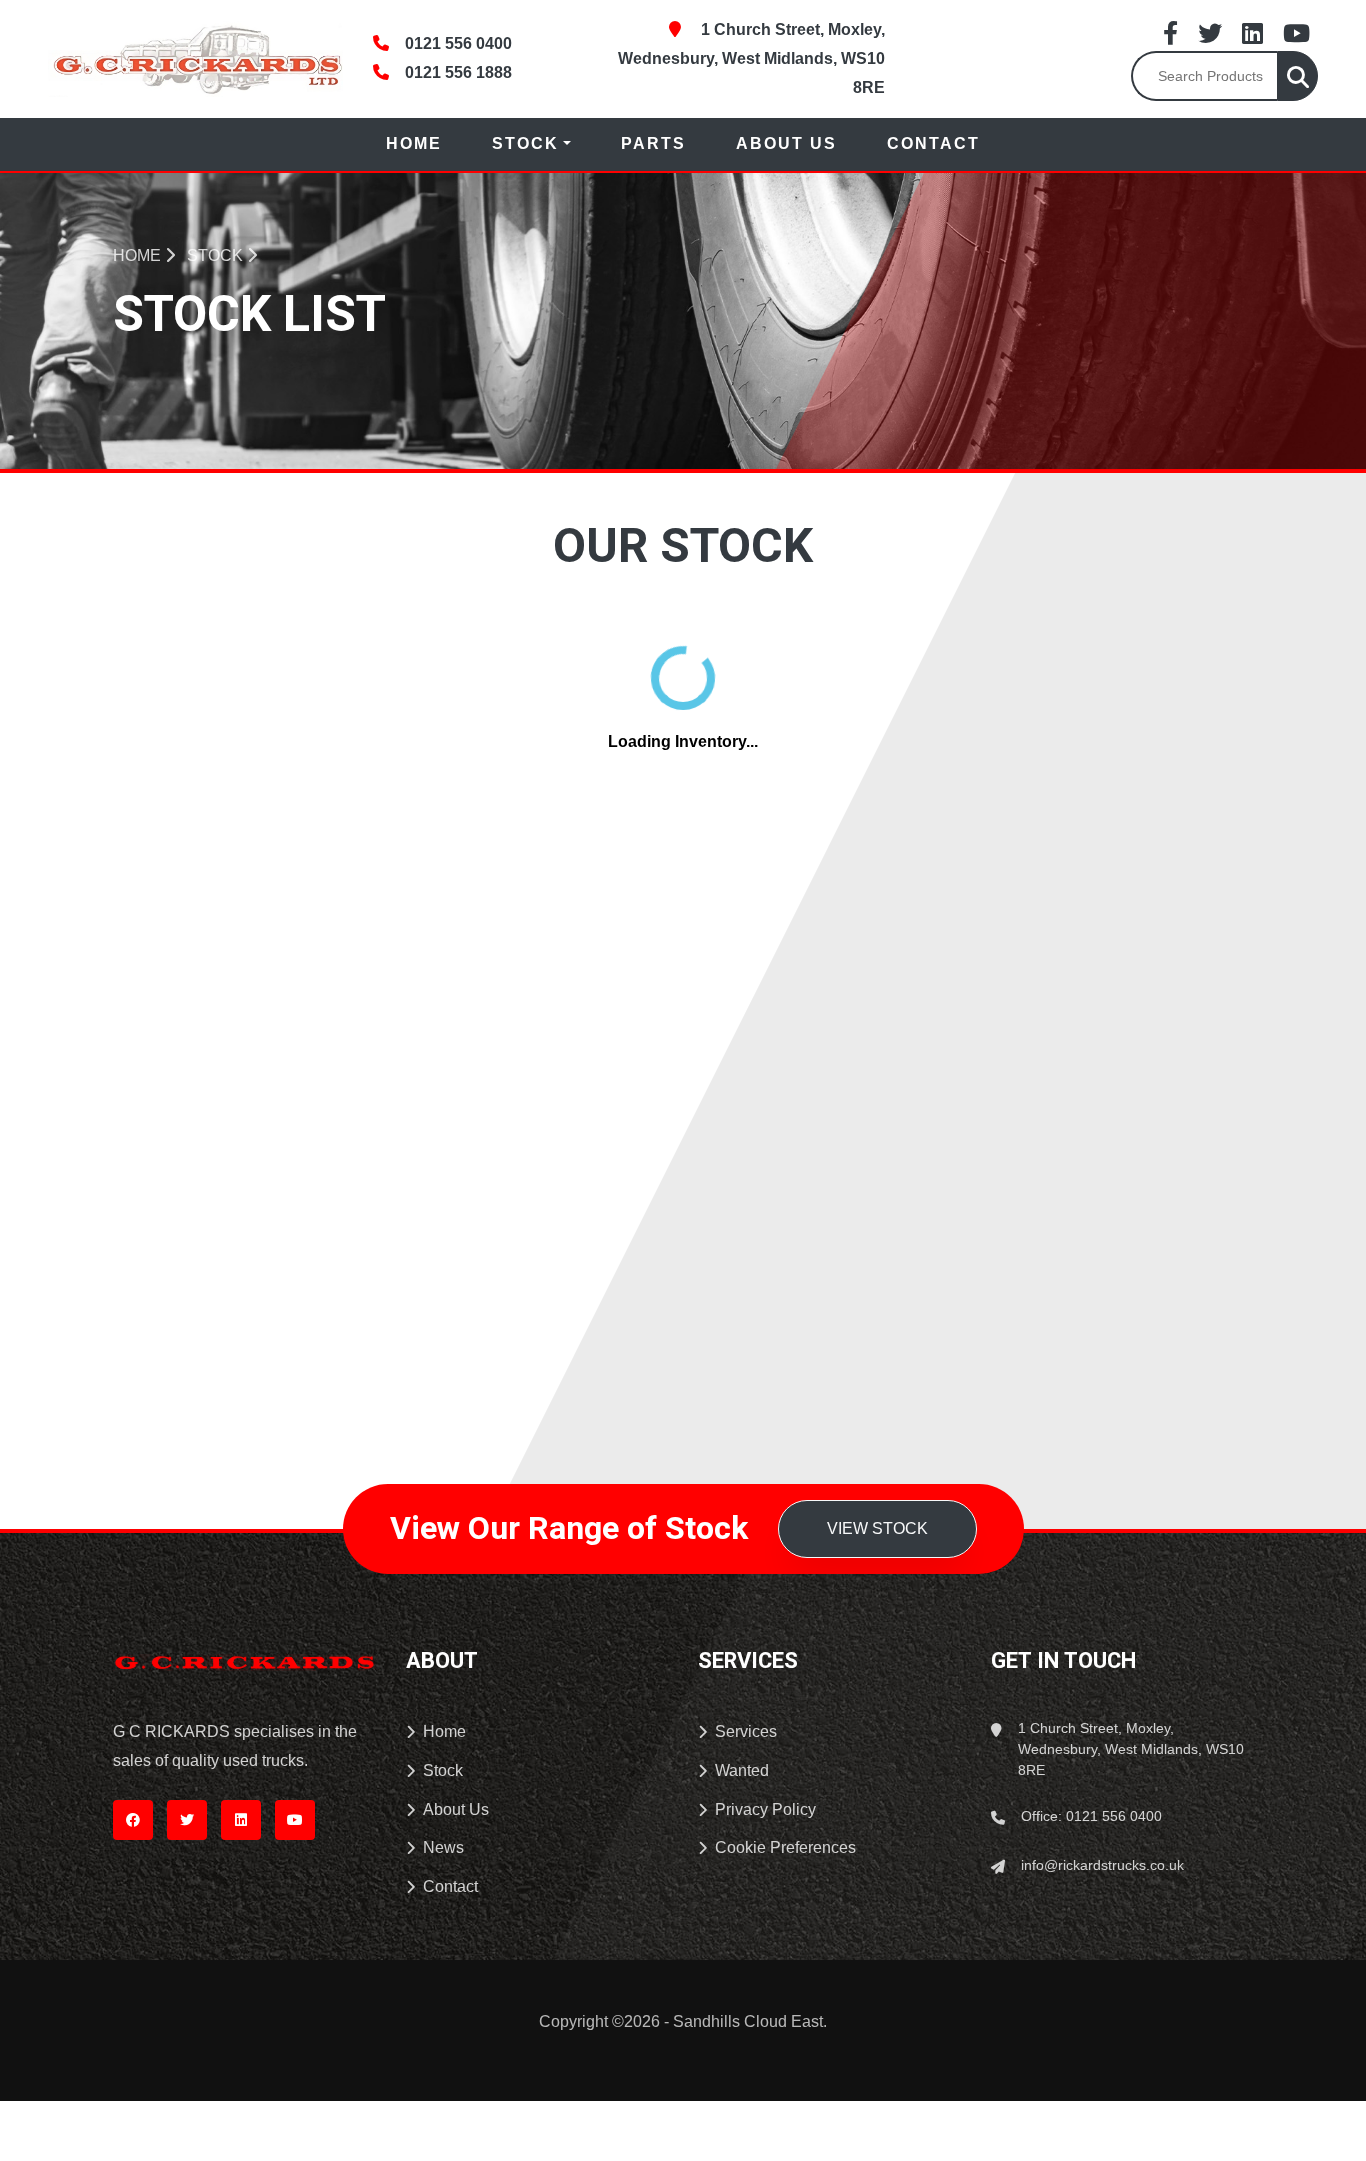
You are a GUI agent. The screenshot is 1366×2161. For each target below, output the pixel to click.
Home (414, 143)
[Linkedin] (1252, 33)
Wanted (742, 1770)
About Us (786, 143)
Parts (653, 143)
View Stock (877, 1528)
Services (746, 1731)
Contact (933, 143)
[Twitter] (1210, 33)
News (443, 1847)
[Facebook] (1170, 33)
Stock (525, 143)
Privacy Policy (765, 1809)
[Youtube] (1296, 33)
